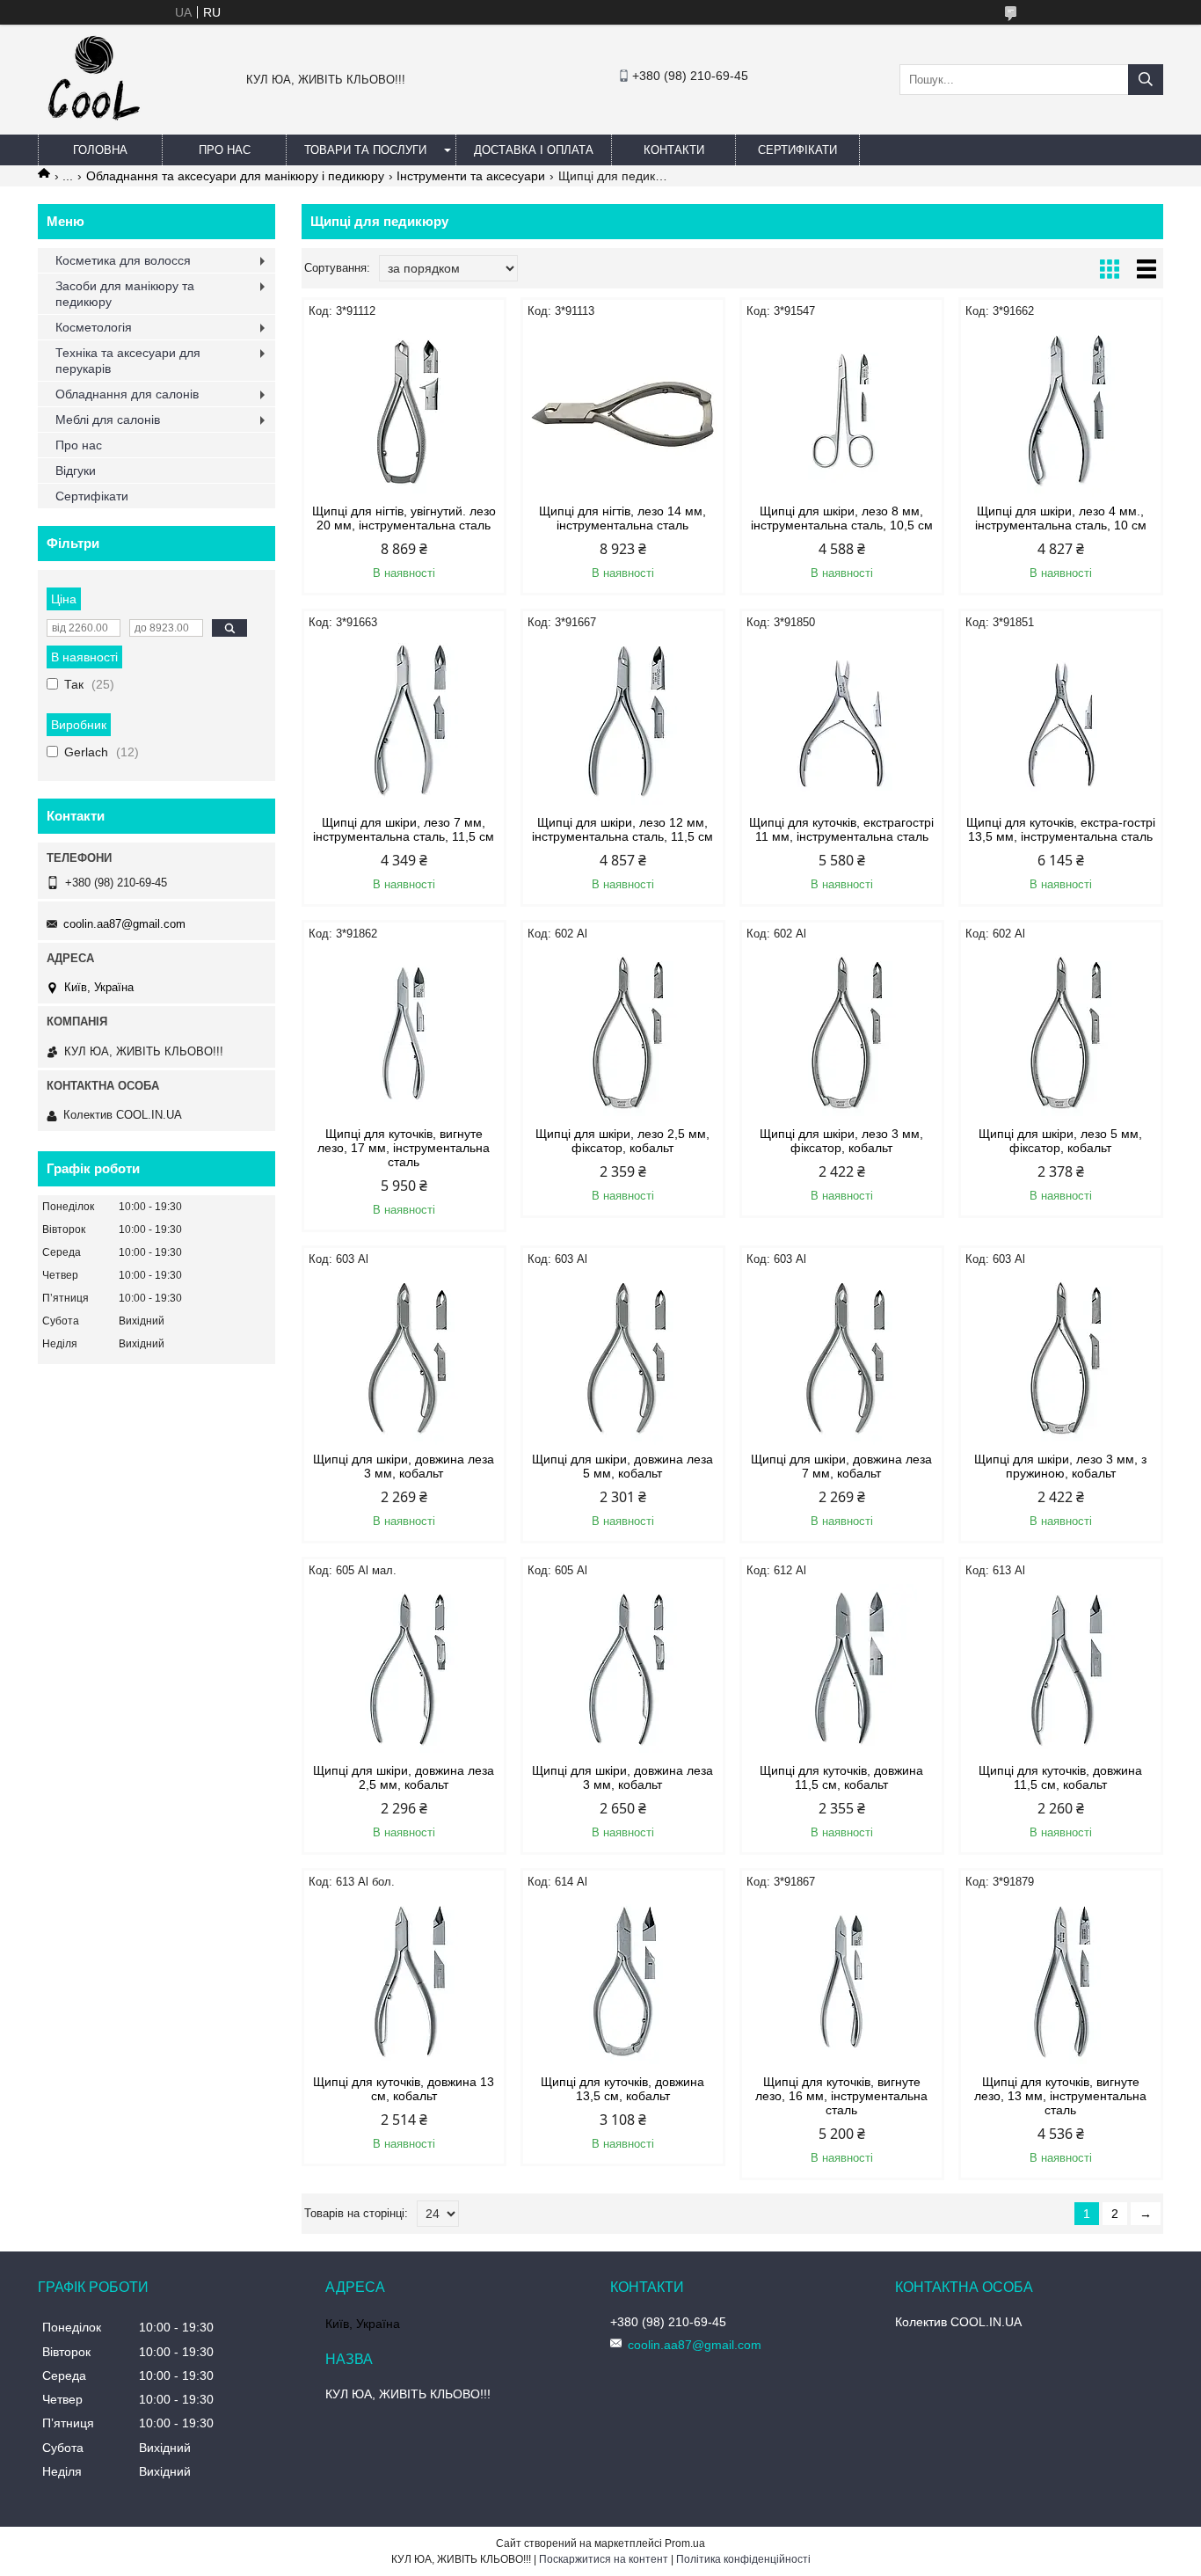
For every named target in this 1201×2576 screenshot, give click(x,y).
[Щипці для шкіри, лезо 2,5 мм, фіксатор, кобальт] (623, 1034)
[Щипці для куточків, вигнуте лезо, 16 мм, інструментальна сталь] (842, 1982)
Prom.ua (685, 2543)
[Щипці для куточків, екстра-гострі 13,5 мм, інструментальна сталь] (1061, 723)
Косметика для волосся (123, 260)
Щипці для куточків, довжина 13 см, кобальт (404, 2089)
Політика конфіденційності (743, 2559)
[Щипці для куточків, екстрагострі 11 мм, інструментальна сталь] (842, 723)
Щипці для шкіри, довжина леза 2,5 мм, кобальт (404, 1777)
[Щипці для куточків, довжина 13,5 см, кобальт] (623, 1982)
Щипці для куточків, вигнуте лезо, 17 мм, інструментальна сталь (404, 1148)
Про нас (225, 150)
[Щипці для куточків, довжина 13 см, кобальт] (404, 1982)
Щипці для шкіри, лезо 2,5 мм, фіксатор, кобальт (622, 1141)
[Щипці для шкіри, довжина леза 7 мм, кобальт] (842, 1360)
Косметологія (94, 327)
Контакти (674, 150)
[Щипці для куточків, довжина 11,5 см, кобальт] (842, 1671)
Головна (100, 150)
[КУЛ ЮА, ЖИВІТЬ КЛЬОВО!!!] (94, 127)
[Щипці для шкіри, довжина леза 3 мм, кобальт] (404, 1360)
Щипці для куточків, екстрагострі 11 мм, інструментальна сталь (841, 829)
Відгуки (76, 471)
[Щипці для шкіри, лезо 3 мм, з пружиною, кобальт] (1061, 1360)
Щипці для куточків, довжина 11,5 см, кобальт (841, 1777)
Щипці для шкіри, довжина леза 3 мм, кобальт (404, 1466)
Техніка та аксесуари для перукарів (128, 361)
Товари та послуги (365, 150)
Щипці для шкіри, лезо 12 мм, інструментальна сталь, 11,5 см (622, 829)
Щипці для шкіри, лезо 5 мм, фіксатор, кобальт (1060, 1141)
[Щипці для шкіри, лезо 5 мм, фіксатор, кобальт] (1061, 1034)
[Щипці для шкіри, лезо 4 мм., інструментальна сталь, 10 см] (1061, 412)
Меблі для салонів (108, 420)
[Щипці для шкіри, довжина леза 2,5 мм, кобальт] (404, 1671)
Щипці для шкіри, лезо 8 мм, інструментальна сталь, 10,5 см (842, 518)
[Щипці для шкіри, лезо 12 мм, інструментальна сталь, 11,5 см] (623, 723)
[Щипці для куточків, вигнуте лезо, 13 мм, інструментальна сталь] (1061, 1982)
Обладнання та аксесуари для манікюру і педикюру (235, 176)
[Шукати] (1146, 80)
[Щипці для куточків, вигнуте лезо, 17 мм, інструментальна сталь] (404, 1034)
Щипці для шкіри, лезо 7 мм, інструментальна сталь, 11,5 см (404, 829)
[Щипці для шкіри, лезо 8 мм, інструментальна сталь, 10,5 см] (842, 412)
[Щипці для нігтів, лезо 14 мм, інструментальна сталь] (623, 412)
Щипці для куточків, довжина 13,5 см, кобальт (622, 2089)
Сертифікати (797, 150)
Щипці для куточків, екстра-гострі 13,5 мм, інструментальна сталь (1061, 829)
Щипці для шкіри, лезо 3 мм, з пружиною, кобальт (1060, 1466)
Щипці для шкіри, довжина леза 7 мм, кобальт (841, 1466)
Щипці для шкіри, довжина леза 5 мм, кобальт (622, 1466)
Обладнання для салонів (127, 394)
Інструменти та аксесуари (471, 176)
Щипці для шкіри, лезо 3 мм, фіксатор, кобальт (841, 1141)
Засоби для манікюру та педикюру (125, 294)
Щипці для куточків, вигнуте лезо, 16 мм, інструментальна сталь (841, 2096)
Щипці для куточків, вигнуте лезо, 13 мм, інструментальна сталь (1060, 2096)
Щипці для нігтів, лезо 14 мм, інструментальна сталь (622, 518)
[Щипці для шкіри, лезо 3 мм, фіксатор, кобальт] (842, 1034)
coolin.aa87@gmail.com (124, 924)
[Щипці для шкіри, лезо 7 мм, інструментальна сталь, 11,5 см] (404, 723)
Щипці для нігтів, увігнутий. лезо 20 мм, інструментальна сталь (404, 518)
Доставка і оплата (534, 150)
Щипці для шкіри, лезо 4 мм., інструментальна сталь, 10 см (1061, 518)
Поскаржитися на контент (604, 2559)
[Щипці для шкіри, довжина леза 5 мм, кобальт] (623, 1360)
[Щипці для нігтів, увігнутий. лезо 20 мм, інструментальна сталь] (404, 412)
